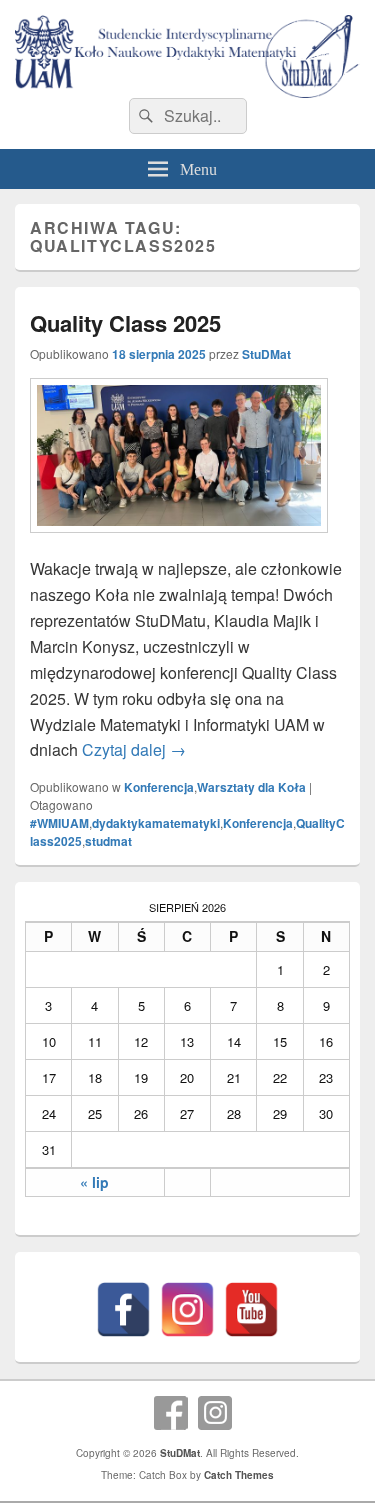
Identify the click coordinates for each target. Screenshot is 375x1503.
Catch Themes (239, 1475)
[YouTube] (251, 1309)
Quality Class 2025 (125, 323)
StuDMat (266, 354)
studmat (108, 841)
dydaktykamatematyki (156, 823)
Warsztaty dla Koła (251, 787)
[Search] (144, 116)
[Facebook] (123, 1309)
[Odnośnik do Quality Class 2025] (179, 542)
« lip (94, 1182)
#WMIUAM (59, 823)
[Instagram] (187, 1309)
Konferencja (159, 787)
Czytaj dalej (134, 749)
